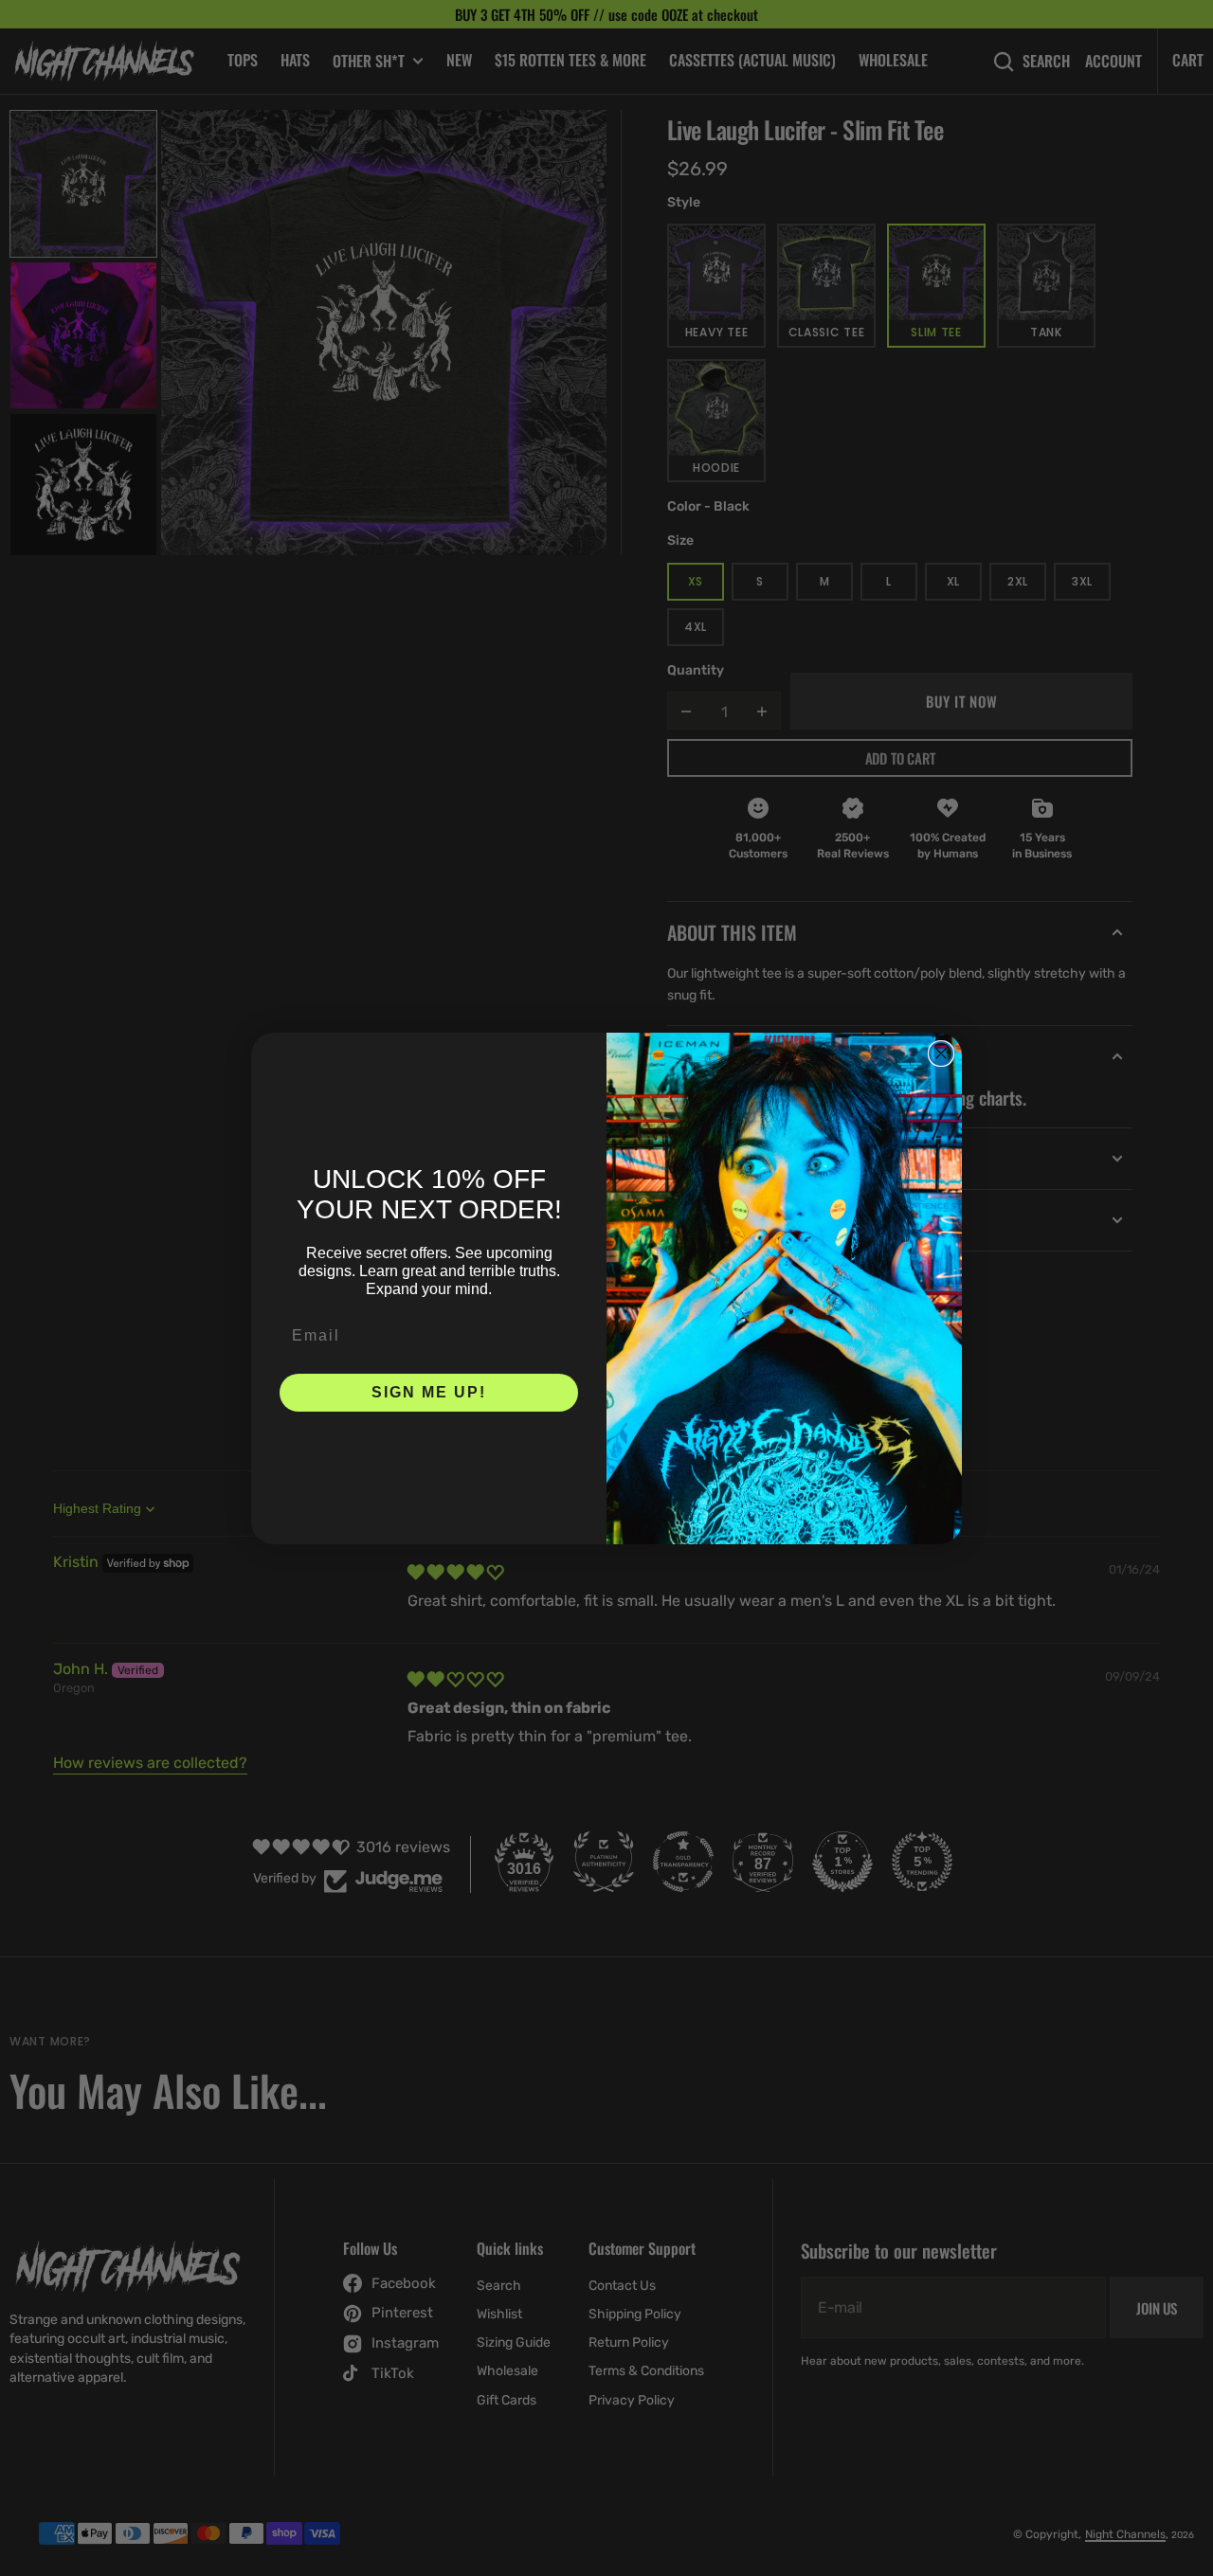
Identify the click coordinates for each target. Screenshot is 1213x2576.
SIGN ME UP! (429, 1392)
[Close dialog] (941, 1054)
